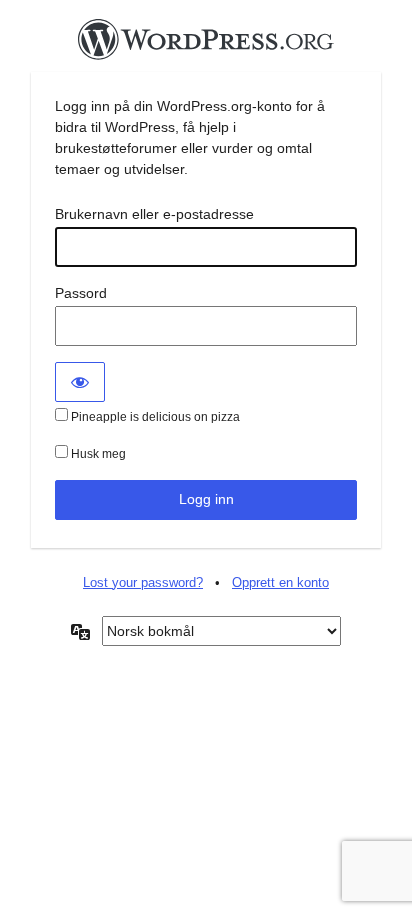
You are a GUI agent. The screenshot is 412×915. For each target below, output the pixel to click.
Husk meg (97, 454)
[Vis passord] (80, 382)
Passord (81, 293)
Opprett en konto (280, 582)
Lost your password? (143, 582)
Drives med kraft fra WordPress (206, 45)
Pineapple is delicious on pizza (154, 417)
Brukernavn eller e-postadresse (154, 214)
